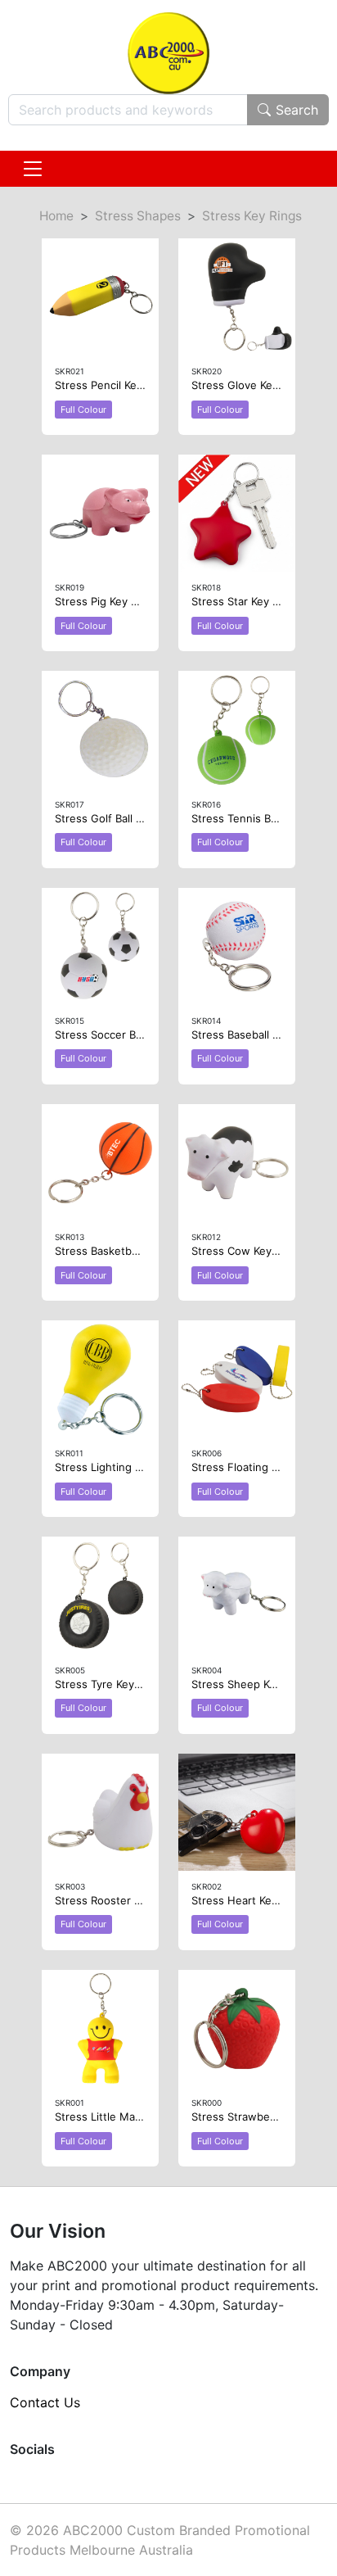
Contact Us (45, 2402)
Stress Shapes (138, 216)
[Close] (33, 169)
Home (56, 216)
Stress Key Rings (252, 216)
